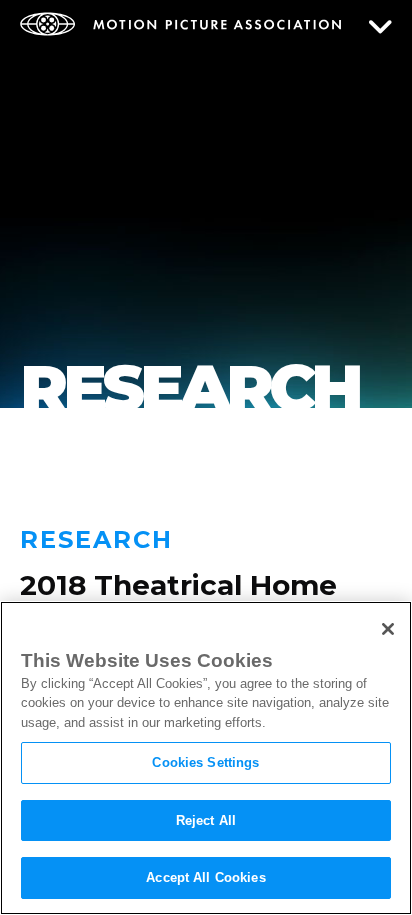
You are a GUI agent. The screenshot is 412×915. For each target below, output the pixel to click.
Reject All (206, 820)
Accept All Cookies (205, 877)
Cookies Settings (205, 762)
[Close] (388, 629)
